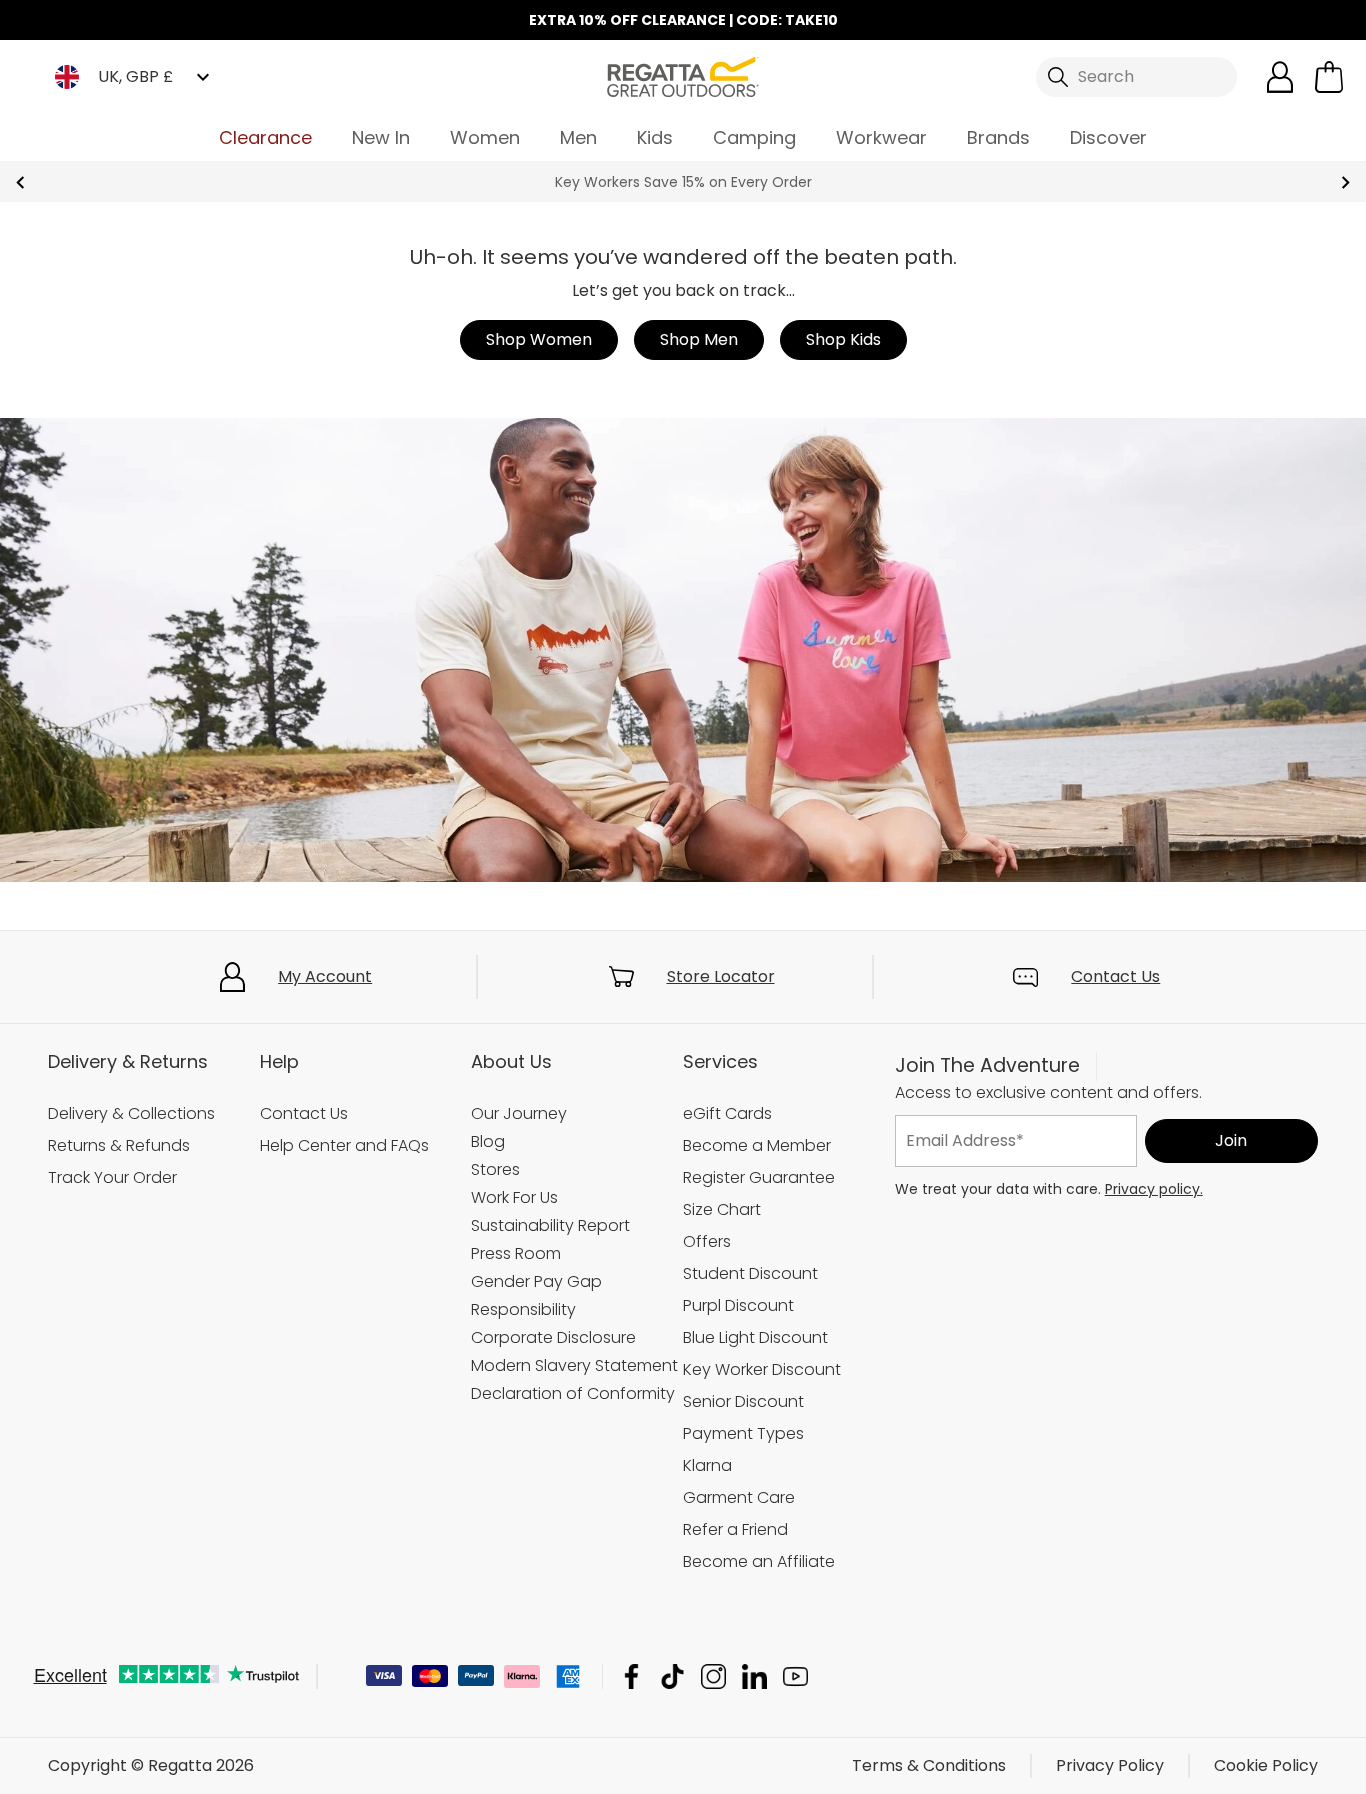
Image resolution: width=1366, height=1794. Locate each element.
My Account (325, 976)
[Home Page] (683, 75)
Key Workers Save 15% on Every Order (683, 182)
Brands (998, 137)
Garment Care (739, 1497)
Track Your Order (112, 1177)
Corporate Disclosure (553, 1337)
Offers (707, 1241)
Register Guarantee (759, 1177)
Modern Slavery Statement (574, 1365)
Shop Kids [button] (843, 339)
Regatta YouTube (795, 1676)
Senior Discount (743, 1401)
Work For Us (514, 1197)
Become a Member (757, 1145)
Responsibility (523, 1309)
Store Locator (721, 976)
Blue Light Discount (755, 1337)
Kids (655, 137)
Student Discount (750, 1273)
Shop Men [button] (699, 339)
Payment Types (743, 1433)
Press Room (516, 1253)
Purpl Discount (738, 1305)
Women (485, 137)
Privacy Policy (1110, 1765)
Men (578, 137)
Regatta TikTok (672, 1676)
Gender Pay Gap (536, 1281)
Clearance (265, 137)
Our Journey (519, 1113)
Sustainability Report (550, 1225)
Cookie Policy (1266, 1765)
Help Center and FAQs (344, 1145)
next (1345, 182)
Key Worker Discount (762, 1369)
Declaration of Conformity (573, 1393)
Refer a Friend (735, 1529)
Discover (1108, 137)
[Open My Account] (1280, 77)
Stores (495, 1169)
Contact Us (1115, 976)
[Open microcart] (1329, 77)
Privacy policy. (1154, 1189)
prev (20, 182)
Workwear (881, 137)
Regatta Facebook (631, 1676)
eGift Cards (727, 1113)
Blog (488, 1141)
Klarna (707, 1465)
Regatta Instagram (713, 1676)
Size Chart (722, 1209)
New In (381, 137)
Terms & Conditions (929, 1765)
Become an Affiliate (759, 1561)
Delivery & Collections (131, 1113)
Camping (754, 137)
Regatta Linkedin (754, 1676)
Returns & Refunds (119, 1145)
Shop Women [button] (539, 339)
